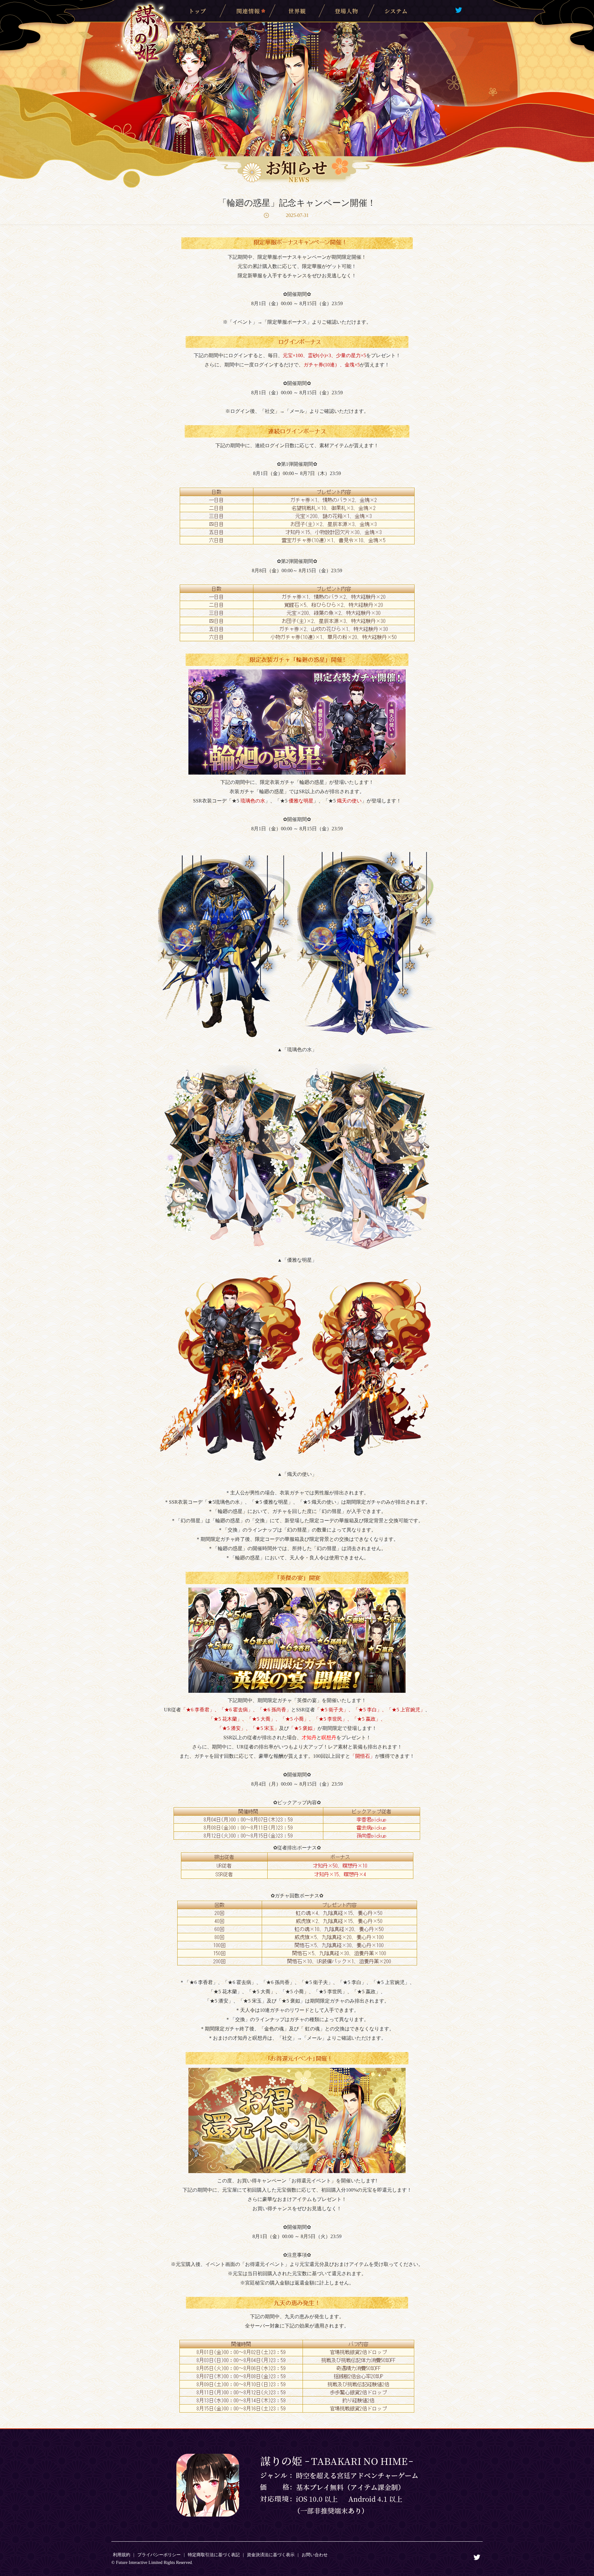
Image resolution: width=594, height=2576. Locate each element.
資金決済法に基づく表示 (271, 2555)
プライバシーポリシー (159, 2555)
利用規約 (122, 2555)
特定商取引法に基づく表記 (214, 2555)
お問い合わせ (315, 2555)
